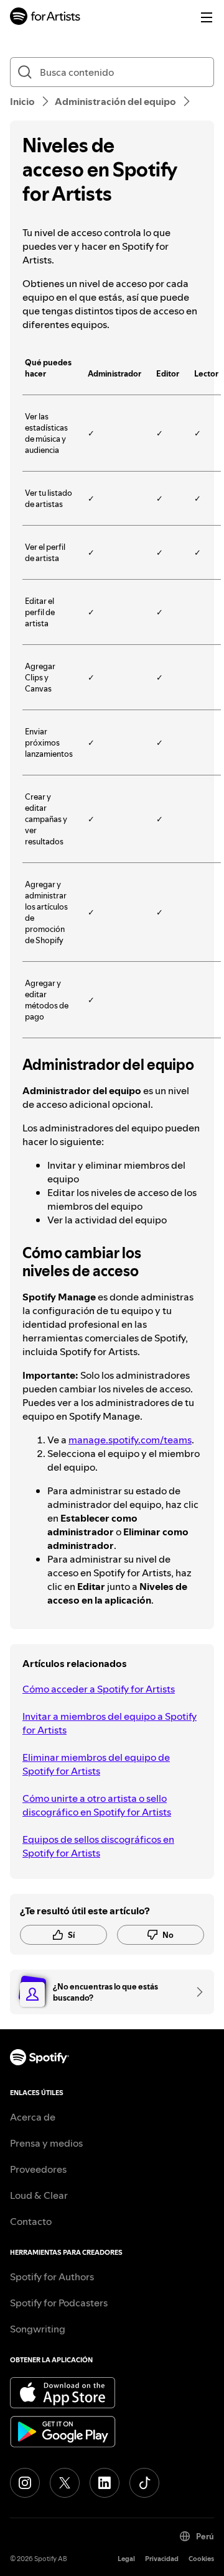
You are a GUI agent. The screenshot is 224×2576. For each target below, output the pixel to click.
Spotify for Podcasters (59, 2303)
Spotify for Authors (52, 2277)
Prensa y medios (46, 2143)
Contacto (31, 2221)
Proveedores (38, 2169)
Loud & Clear (39, 2195)
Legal (126, 2559)
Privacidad (162, 2559)
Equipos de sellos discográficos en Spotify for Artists (98, 1846)
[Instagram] (25, 2483)
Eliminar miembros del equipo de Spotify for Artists (96, 1764)
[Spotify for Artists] (45, 18)
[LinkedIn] (105, 2483)
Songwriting (38, 2329)
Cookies (201, 2559)
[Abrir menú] (207, 17)
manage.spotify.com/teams (130, 1440)
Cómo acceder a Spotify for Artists (99, 1689)
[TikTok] (144, 2483)
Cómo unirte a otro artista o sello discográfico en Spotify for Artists (97, 1805)
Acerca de (33, 2117)
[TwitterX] (65, 2483)
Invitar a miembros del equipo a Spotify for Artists (110, 1723)
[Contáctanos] (195, 1992)
